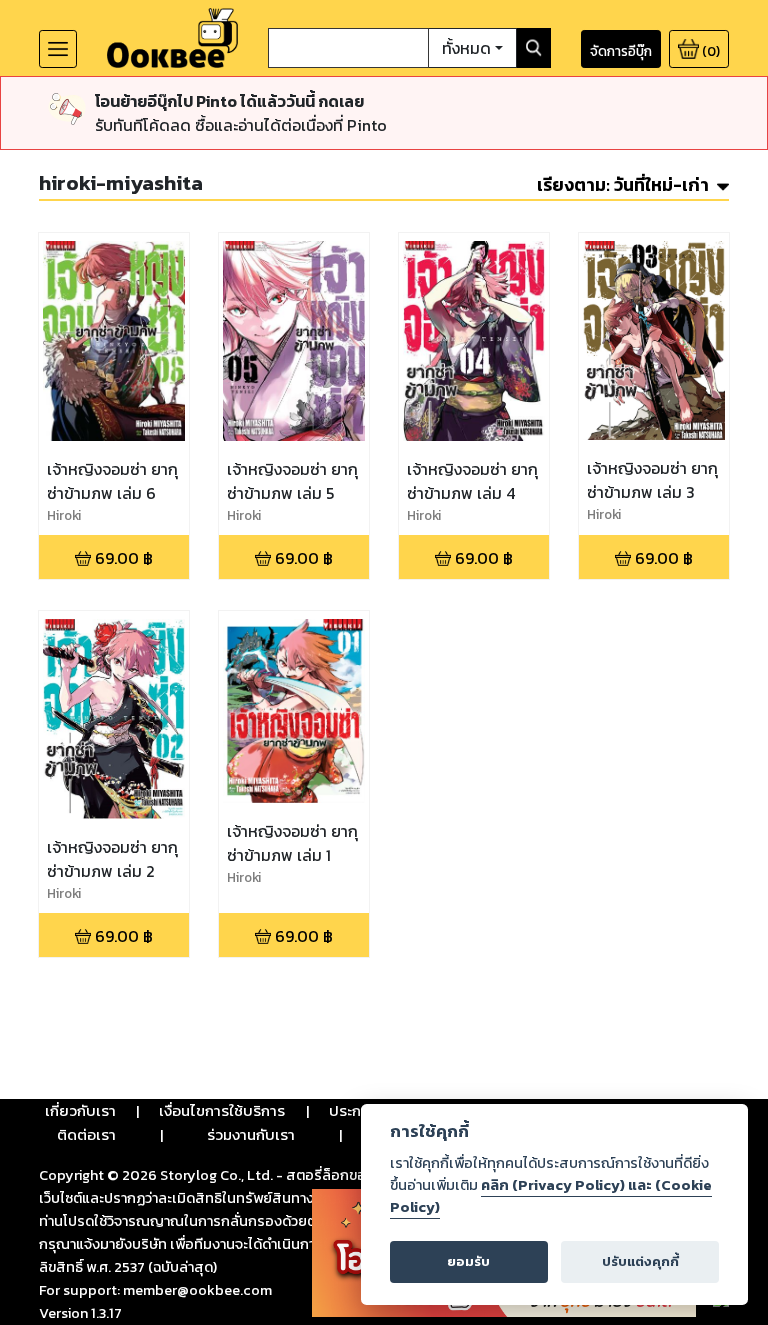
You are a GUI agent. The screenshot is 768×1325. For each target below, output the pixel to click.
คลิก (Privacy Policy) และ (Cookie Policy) (551, 1196)
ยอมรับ (468, 1261)
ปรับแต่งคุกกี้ (640, 1261)
